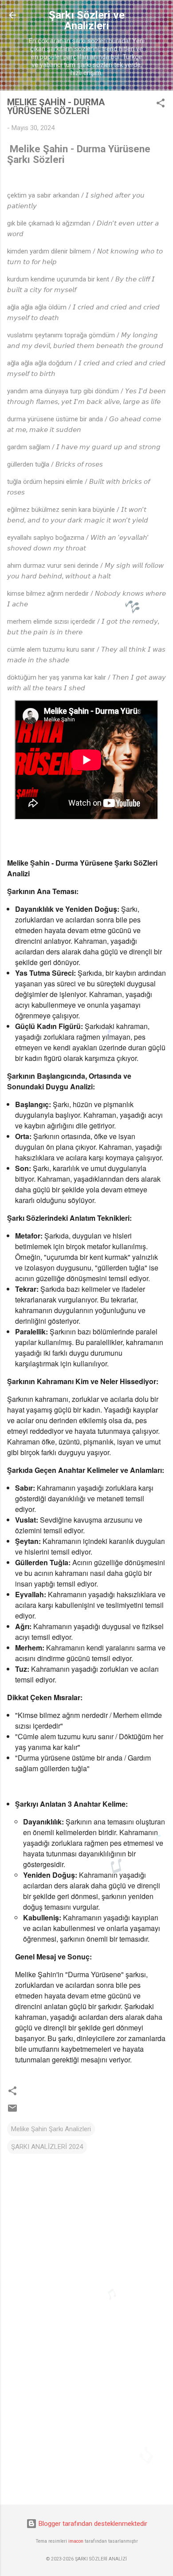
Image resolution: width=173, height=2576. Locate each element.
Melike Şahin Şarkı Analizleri (51, 2129)
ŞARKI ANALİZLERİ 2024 (47, 2147)
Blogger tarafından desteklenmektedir (92, 2524)
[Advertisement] (86, 2428)
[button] (161, 105)
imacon (76, 2541)
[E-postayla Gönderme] (12, 2111)
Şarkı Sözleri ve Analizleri (87, 20)
